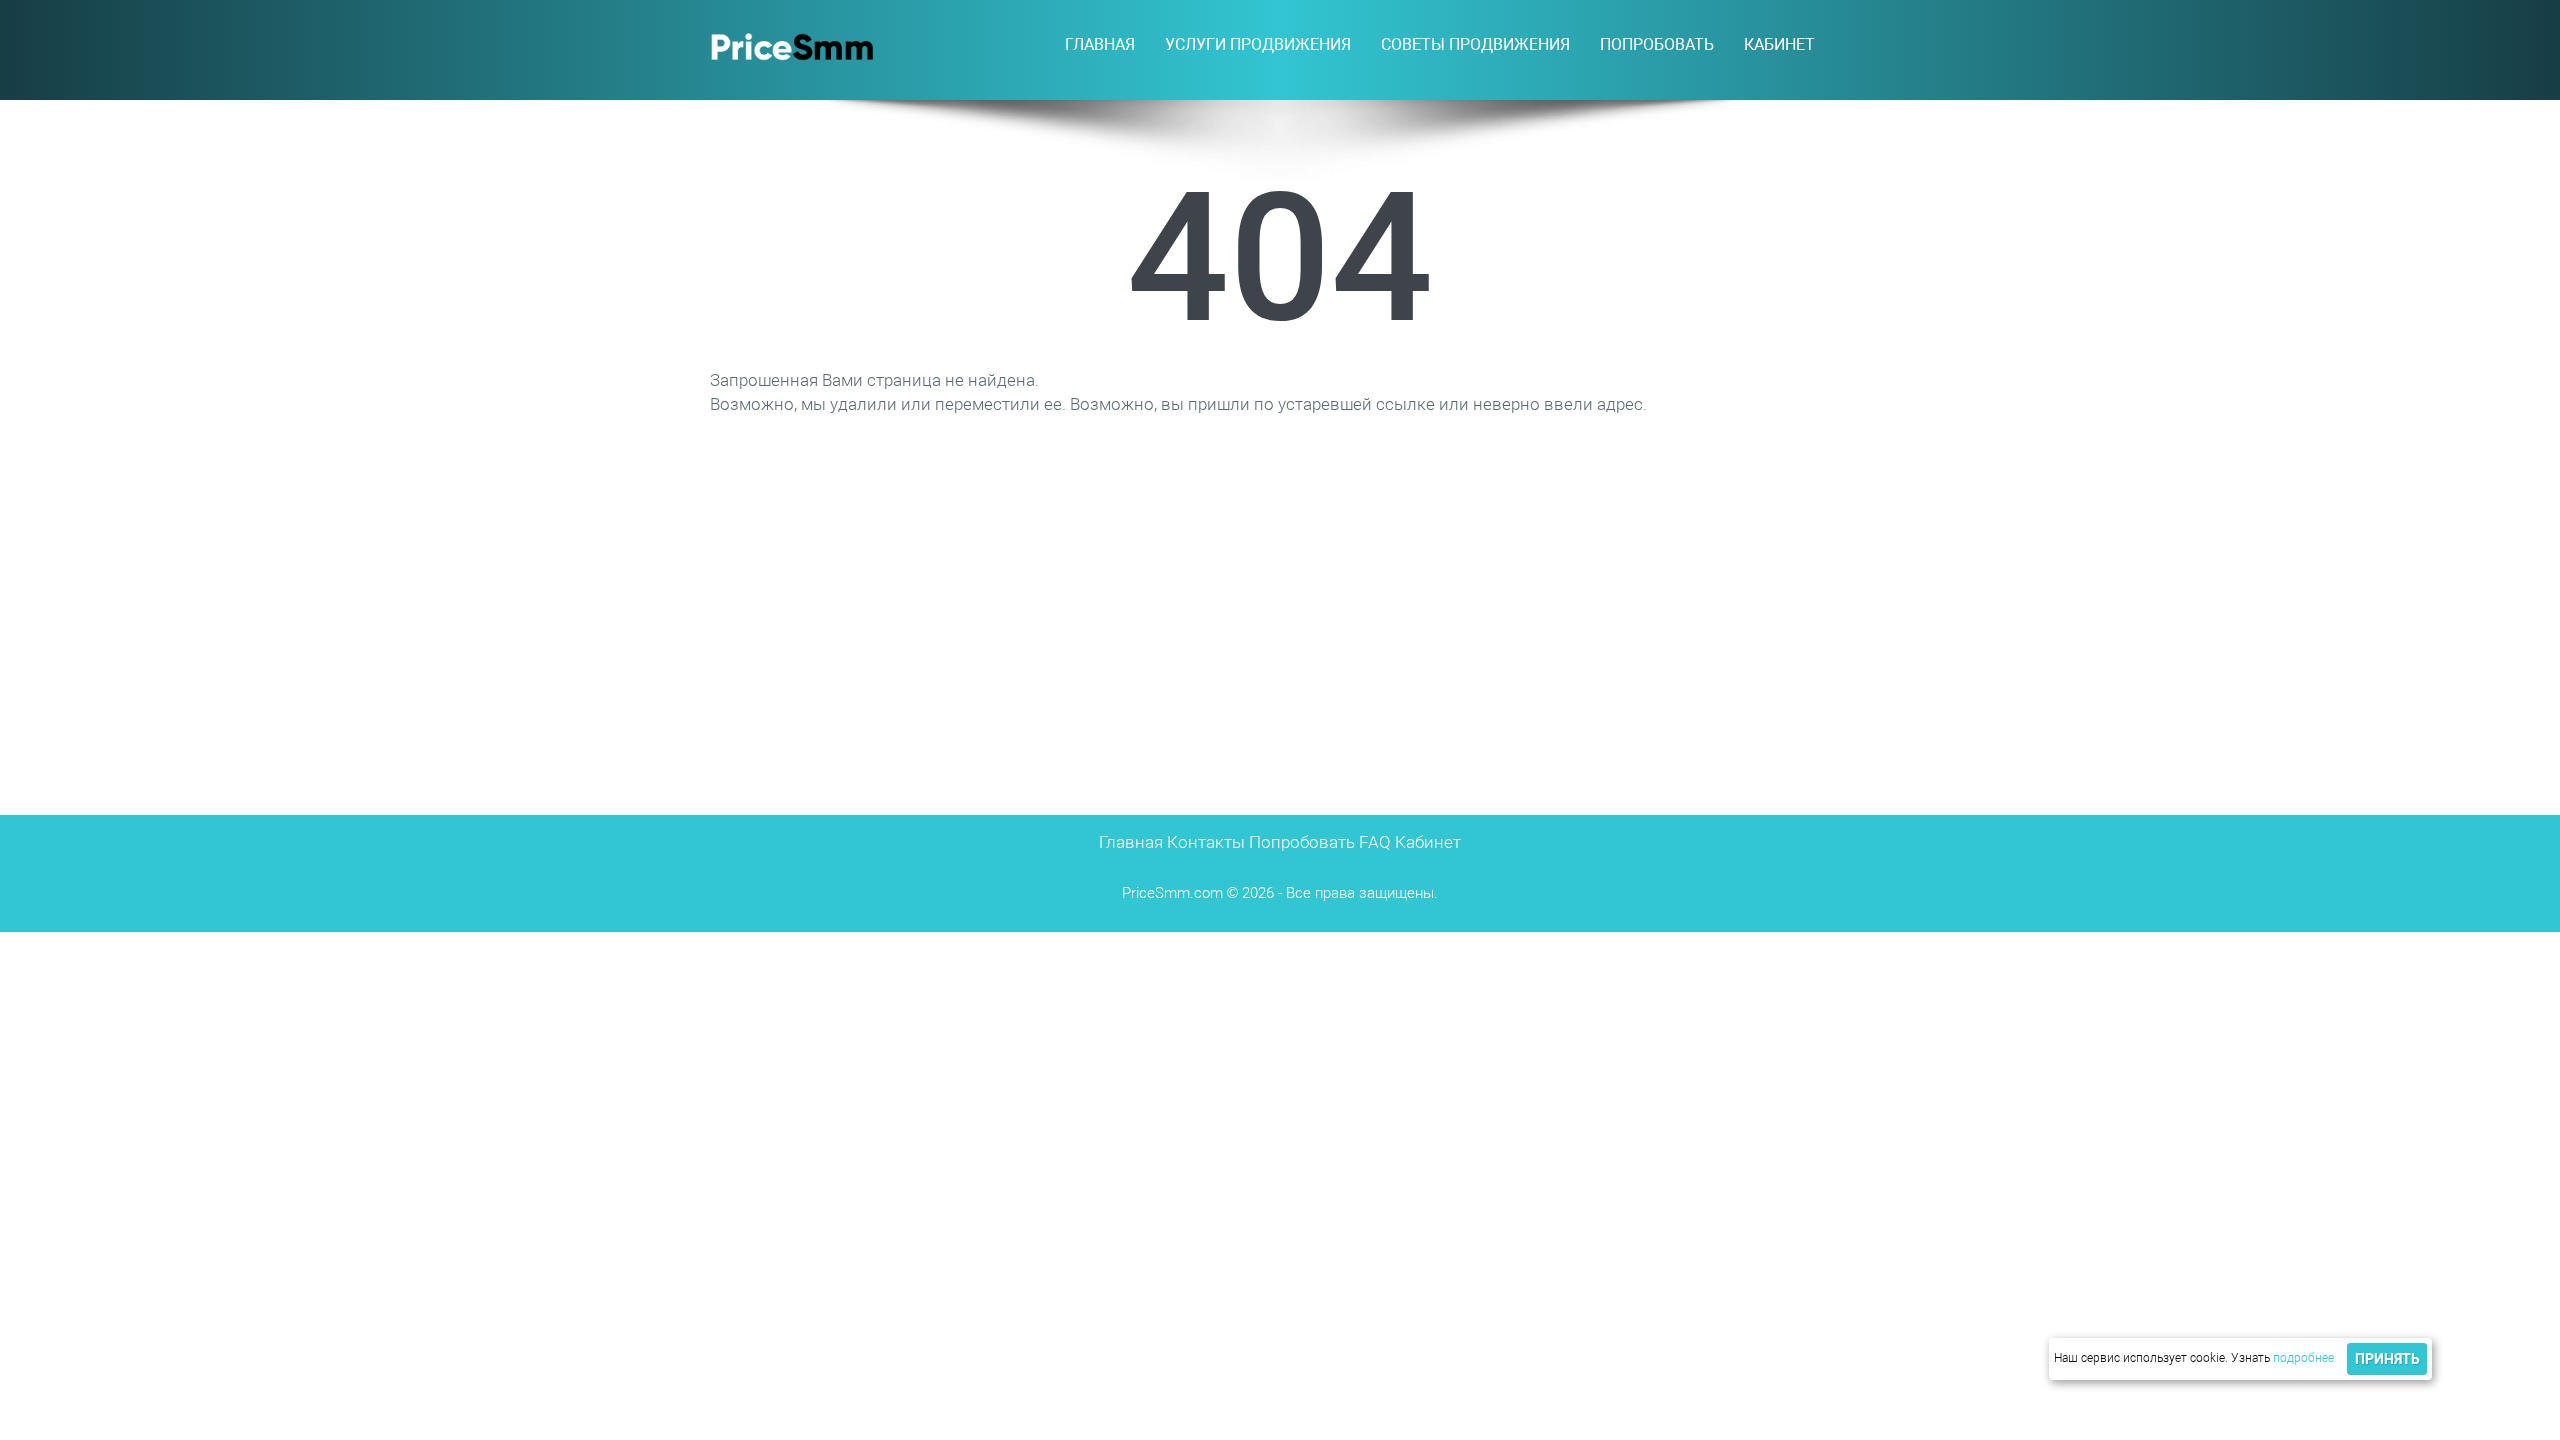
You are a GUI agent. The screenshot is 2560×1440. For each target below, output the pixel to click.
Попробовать (1302, 842)
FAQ (1375, 842)
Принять (2387, 1359)
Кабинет (1779, 44)
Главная (1100, 44)
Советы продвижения (1475, 44)
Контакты (1206, 842)
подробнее (2303, 1358)
